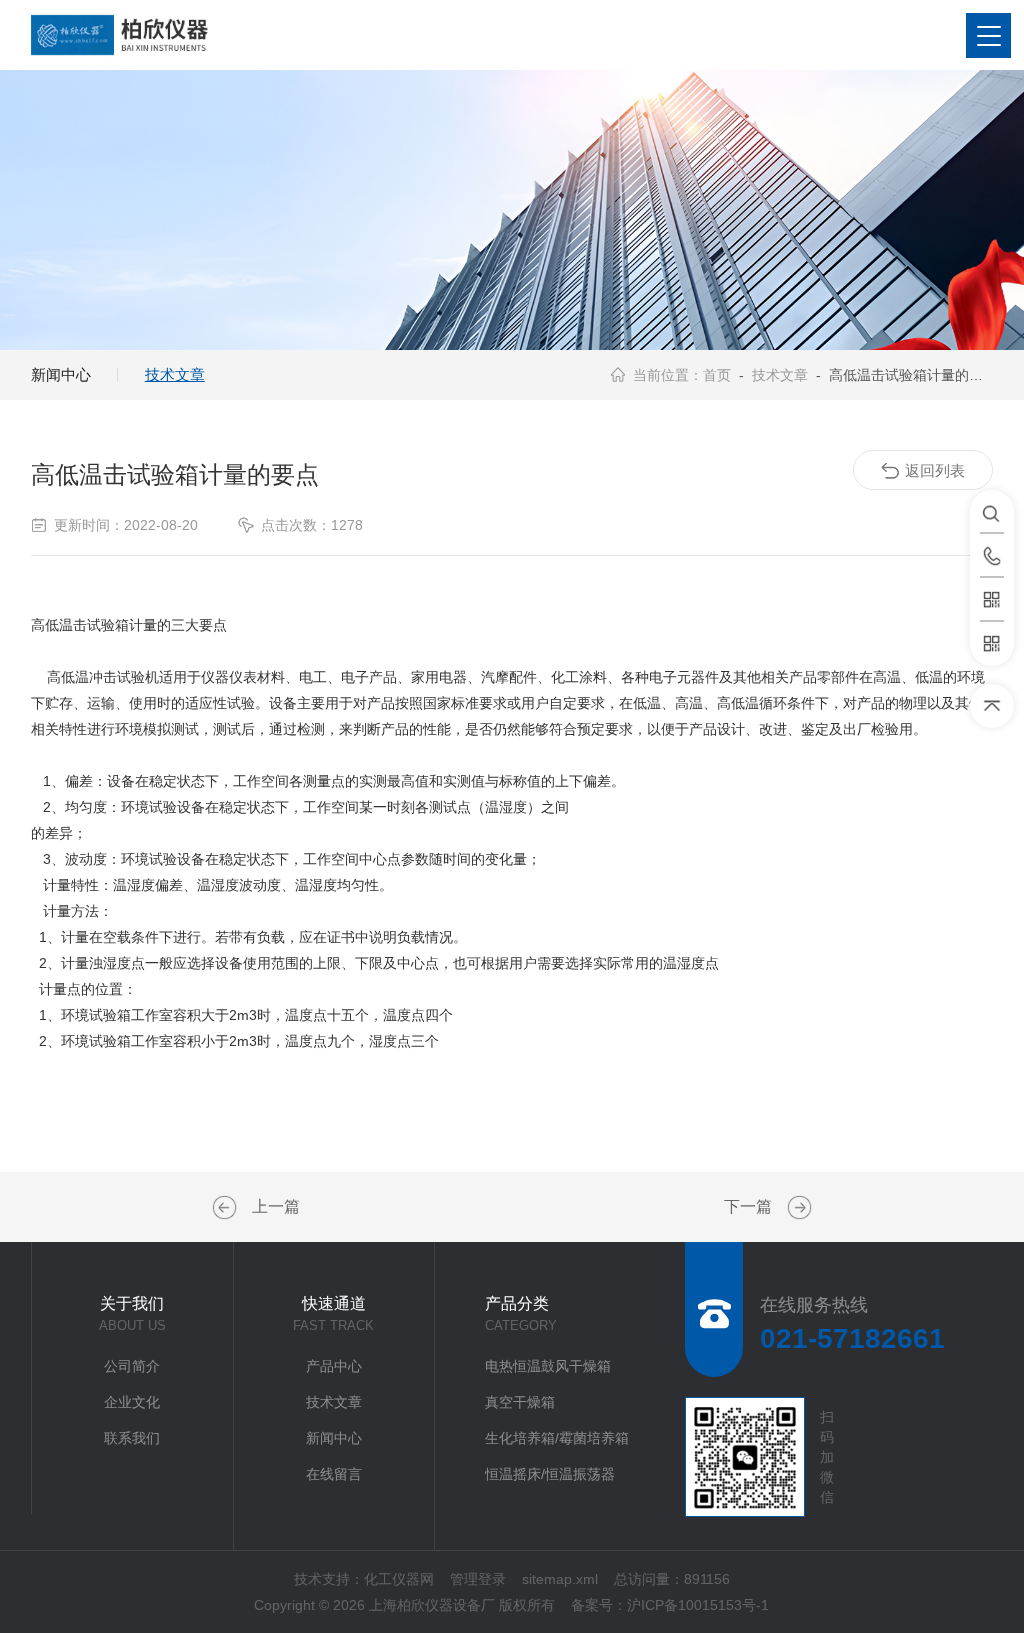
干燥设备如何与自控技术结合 (797, 1208)
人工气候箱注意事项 (227, 1208)
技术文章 (175, 374)
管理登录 (478, 1579)
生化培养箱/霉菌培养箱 (557, 1438)
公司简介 (132, 1366)
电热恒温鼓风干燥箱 (548, 1366)
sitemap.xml (560, 1579)
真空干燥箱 (520, 1402)
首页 (717, 375)
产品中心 (334, 1366)
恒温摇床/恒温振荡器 (550, 1474)
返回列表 (935, 470)
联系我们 (132, 1438)
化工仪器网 (399, 1579)
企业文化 (132, 1402)
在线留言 (334, 1474)
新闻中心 (61, 374)
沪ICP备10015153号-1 (698, 1605)
